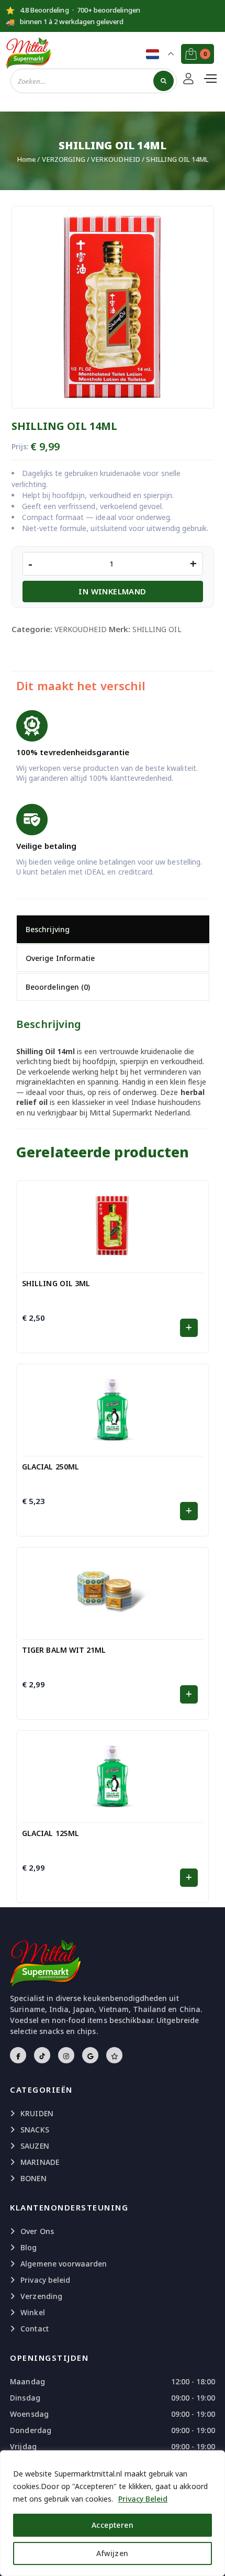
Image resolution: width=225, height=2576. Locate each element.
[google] (90, 2055)
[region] (113, 2513)
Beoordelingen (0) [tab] (58, 987)
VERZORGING (64, 159)
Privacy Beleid (143, 2499)
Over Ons (37, 2231)
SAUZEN (35, 2146)
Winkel (32, 2312)
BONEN (33, 2178)
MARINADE (40, 2162)
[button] (189, 1328)
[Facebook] (18, 2055)
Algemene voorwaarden (64, 2264)
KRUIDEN (37, 2113)
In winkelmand (112, 591)
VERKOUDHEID (116, 159)
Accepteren (113, 2525)
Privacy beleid (45, 2280)
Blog (29, 2247)
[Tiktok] (42, 2055)
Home (26, 159)
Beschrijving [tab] (48, 929)
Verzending (41, 2296)
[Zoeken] (164, 81)
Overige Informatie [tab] (60, 958)
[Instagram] (66, 2055)
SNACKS (35, 2130)
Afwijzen (112, 2553)
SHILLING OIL (157, 629)
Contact (34, 2329)
